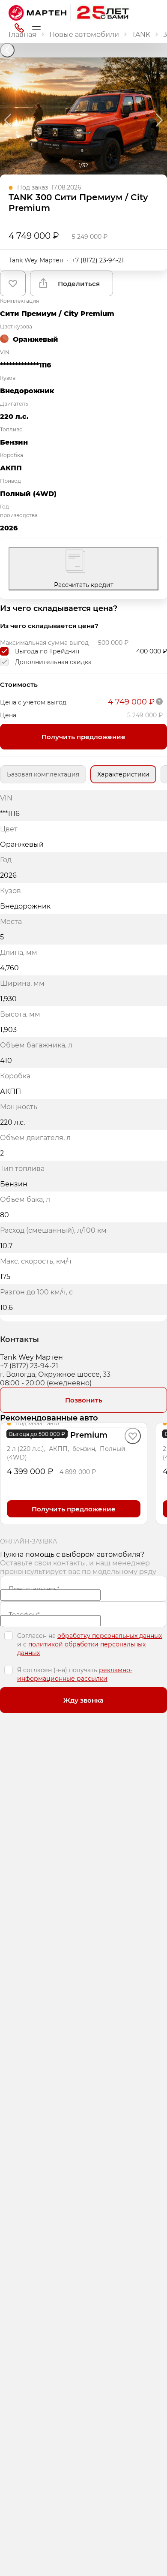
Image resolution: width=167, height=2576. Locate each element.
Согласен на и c (89, 1644)
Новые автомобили (84, 34)
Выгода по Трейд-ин (47, 651)
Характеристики (123, 774)
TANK (141, 34)
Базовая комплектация (43, 774)
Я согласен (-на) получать (75, 1674)
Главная (22, 34)
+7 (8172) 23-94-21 (98, 260)
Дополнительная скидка (53, 662)
